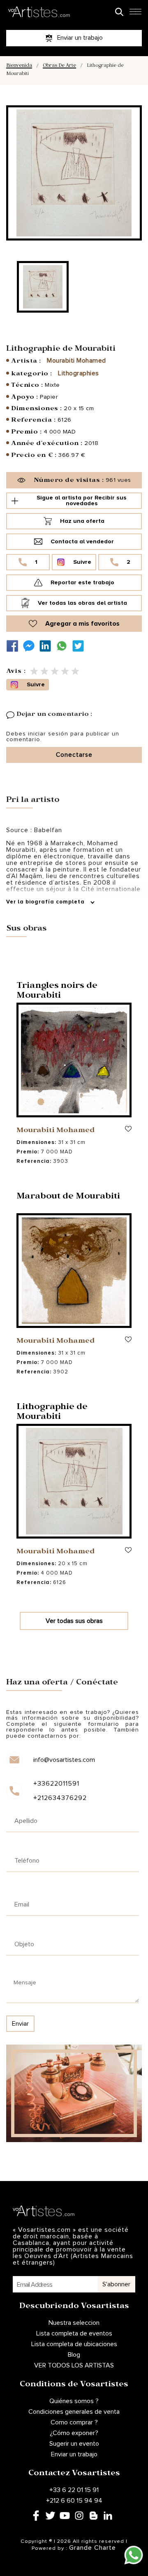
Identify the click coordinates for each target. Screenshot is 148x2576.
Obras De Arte (59, 66)
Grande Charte (92, 2548)
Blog (74, 2355)
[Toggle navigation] (135, 14)
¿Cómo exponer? (74, 2433)
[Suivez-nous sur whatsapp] (64, 646)
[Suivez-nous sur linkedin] (47, 646)
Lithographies (79, 373)
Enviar (20, 2024)
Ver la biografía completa (46, 902)
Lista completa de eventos (74, 2333)
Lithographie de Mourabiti (52, 1413)
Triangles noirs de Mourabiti (57, 992)
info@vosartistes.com (64, 1760)
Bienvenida (19, 66)
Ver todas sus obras (74, 1621)
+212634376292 (60, 1798)
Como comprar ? (74, 2422)
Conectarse (74, 755)
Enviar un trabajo (74, 2454)
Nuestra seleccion (74, 2323)
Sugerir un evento (74, 2444)
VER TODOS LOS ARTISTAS (74, 2365)
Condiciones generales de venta (74, 2412)
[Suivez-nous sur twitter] (80, 646)
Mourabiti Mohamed (76, 361)
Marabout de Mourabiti (68, 1197)
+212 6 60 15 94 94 (74, 2501)
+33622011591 (56, 1784)
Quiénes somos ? (74, 2401)
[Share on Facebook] (14, 646)
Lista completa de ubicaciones (74, 2344)
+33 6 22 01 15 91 (74, 2490)
